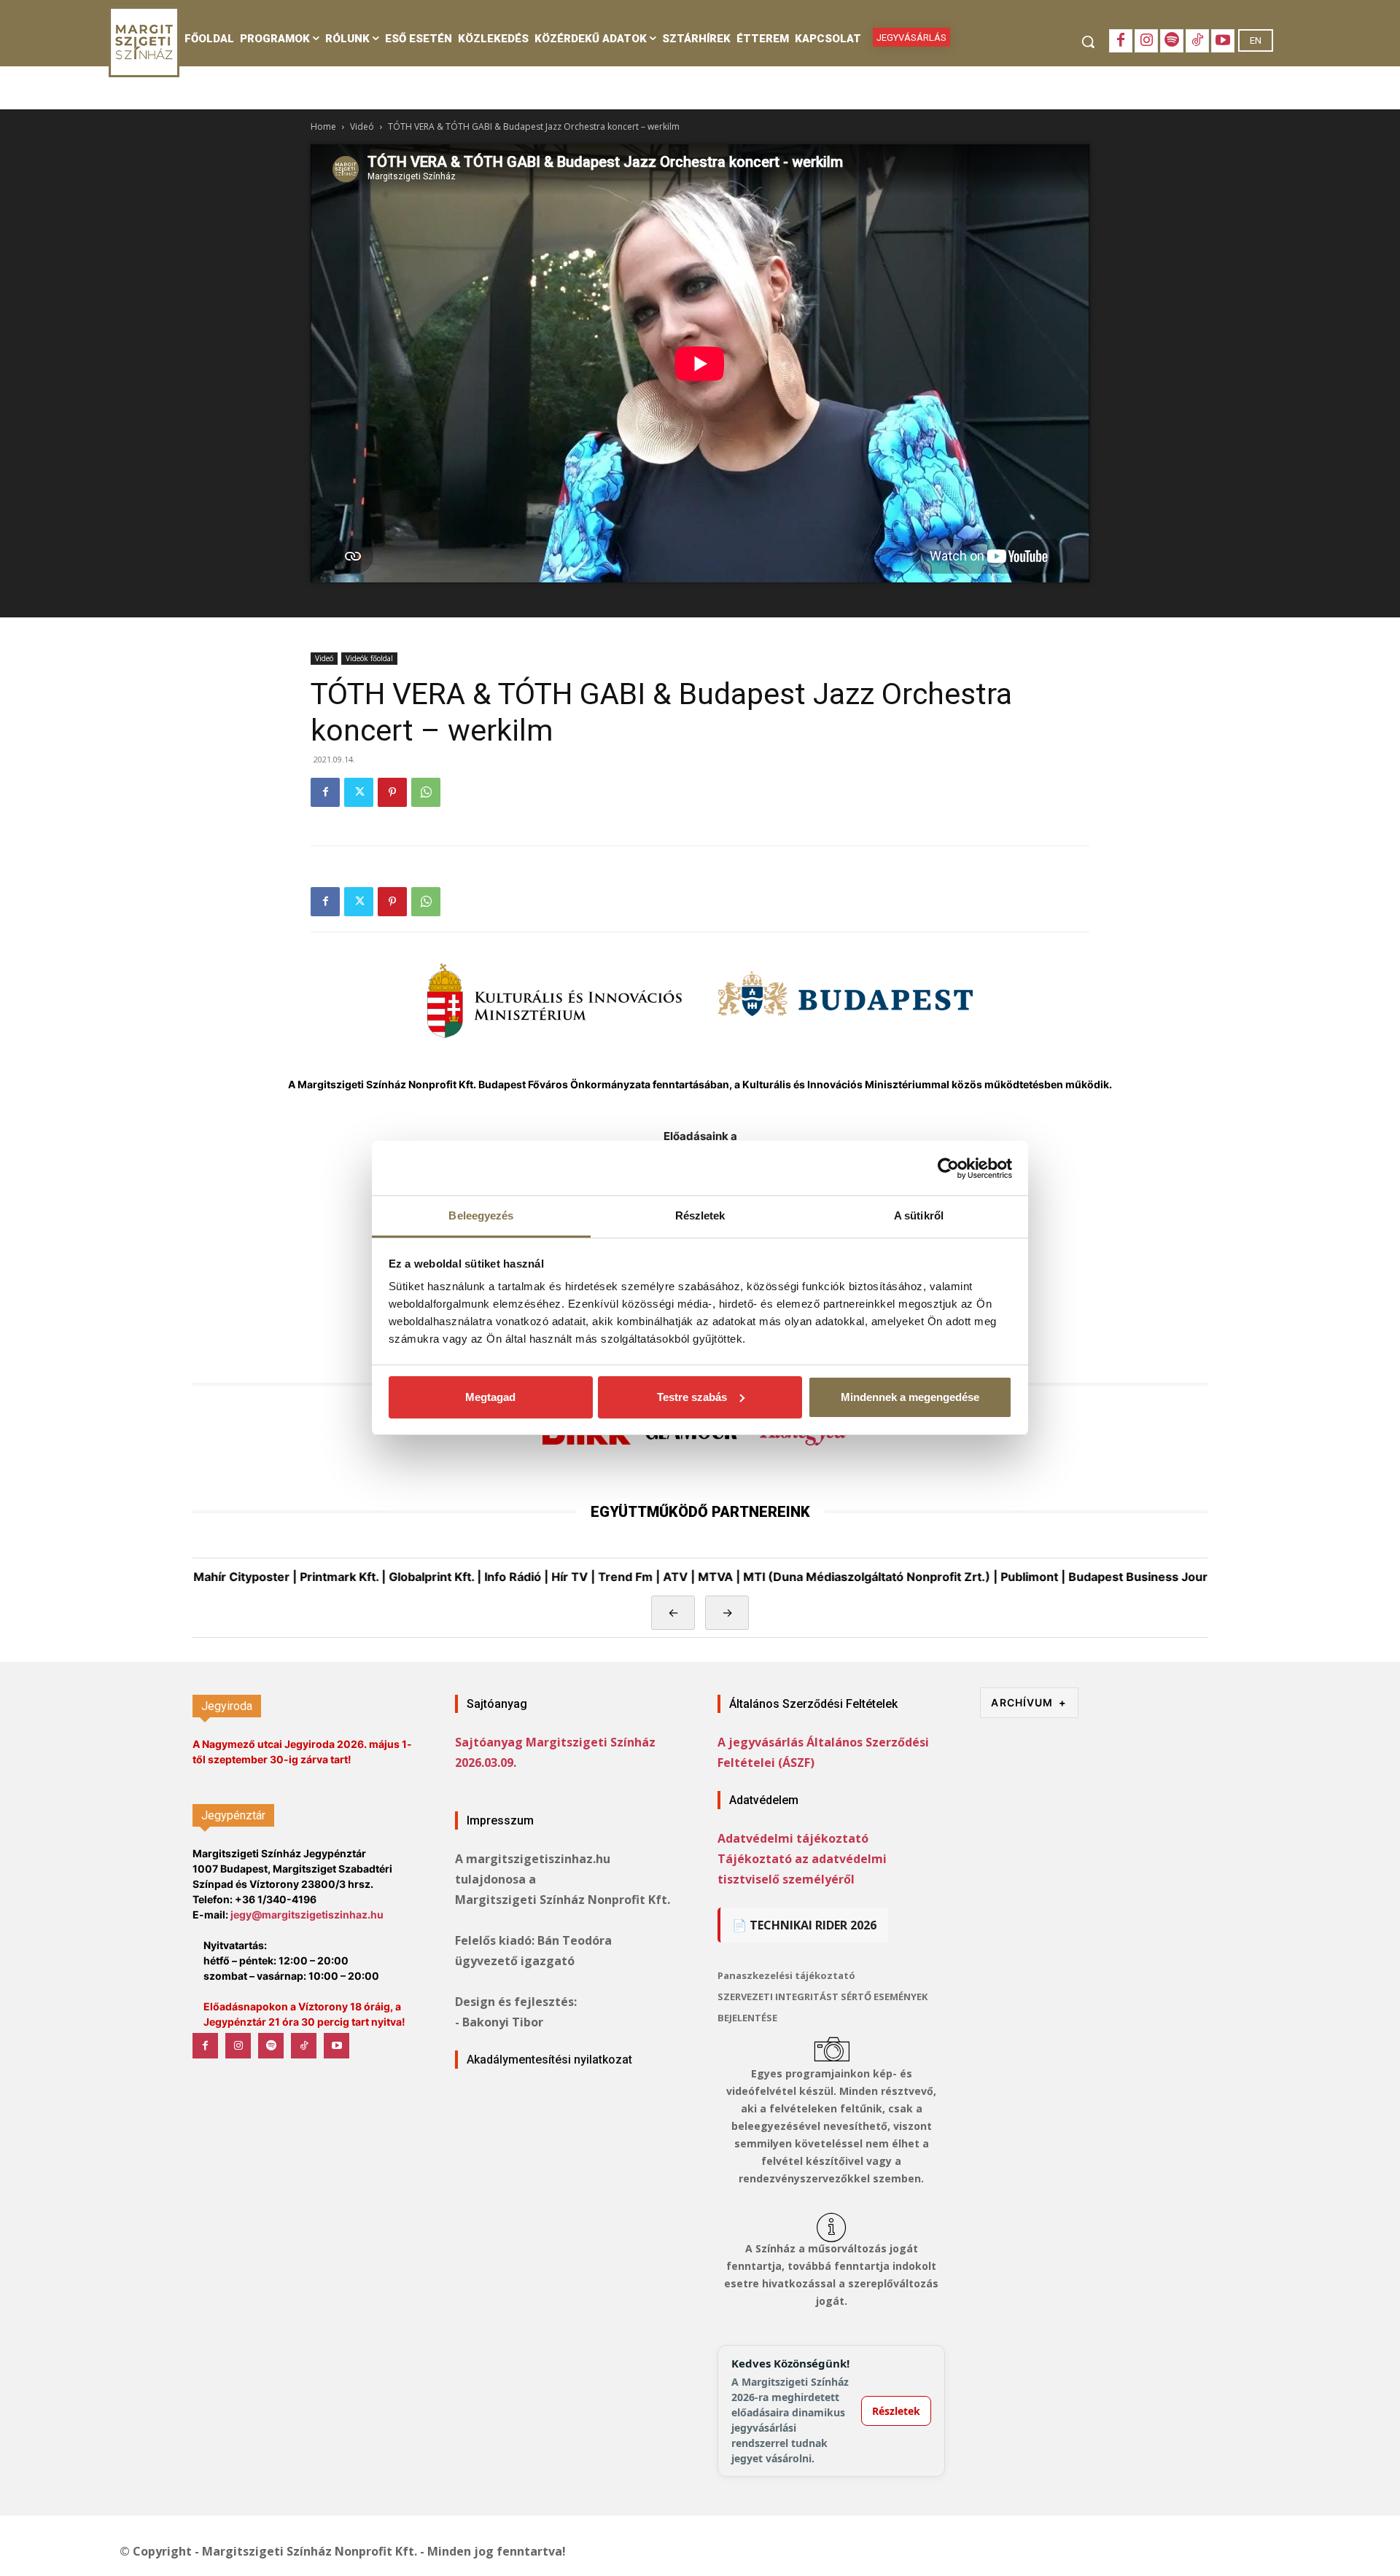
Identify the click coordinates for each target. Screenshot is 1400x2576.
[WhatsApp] (426, 792)
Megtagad (490, 1397)
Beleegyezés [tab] (481, 1215)
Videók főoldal (369, 658)
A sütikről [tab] (919, 1215)
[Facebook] (1121, 41)
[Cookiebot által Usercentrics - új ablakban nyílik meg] (948, 1168)
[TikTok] (1197, 41)
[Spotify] (1172, 41)
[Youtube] (1223, 41)
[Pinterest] (392, 792)
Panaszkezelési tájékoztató (786, 1975)
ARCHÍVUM (1029, 1702)
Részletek (896, 2411)
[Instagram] (1146, 41)
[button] (1088, 42)
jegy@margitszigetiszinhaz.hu (307, 1915)
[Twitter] (359, 792)
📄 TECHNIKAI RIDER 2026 (804, 1925)
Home (323, 126)
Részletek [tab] (700, 1215)
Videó (362, 126)
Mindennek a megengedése (910, 1397)
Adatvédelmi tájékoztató (793, 1838)
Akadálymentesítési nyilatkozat (549, 2060)
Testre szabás (692, 1397)
